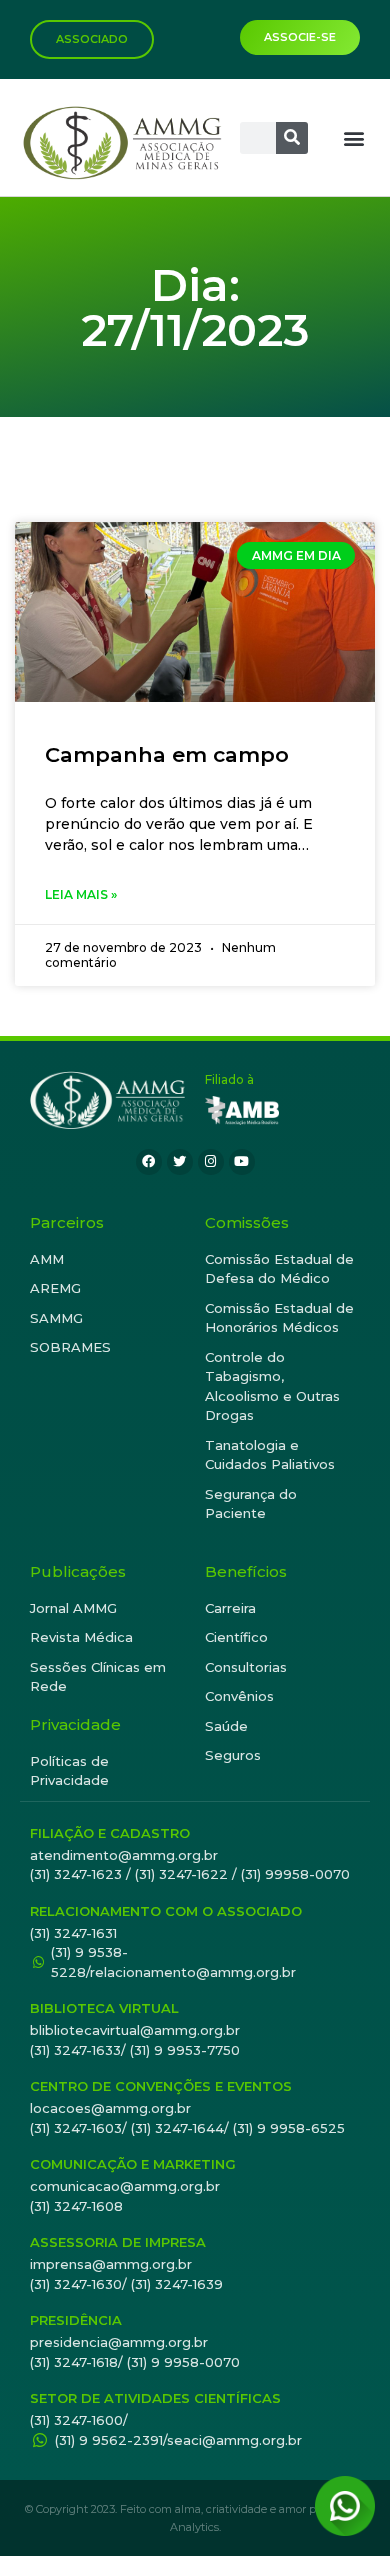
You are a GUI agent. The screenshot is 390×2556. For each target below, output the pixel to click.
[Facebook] (149, 1162)
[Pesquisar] (292, 138)
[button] (353, 137)
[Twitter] (180, 1162)
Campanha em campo (167, 754)
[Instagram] (211, 1162)
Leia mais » (81, 894)
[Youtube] (242, 1162)
